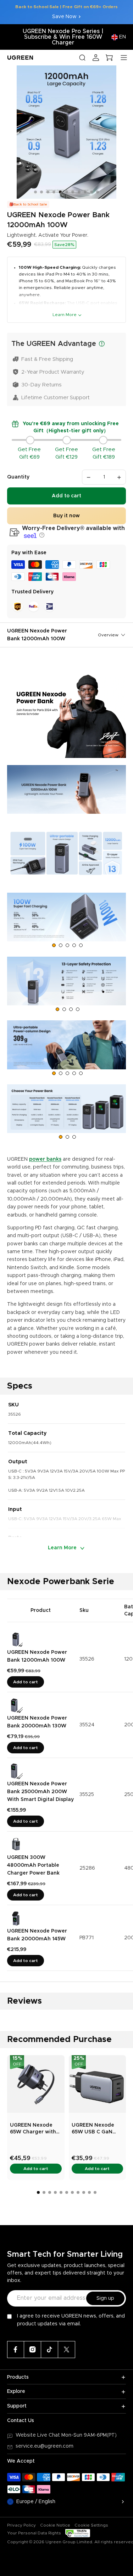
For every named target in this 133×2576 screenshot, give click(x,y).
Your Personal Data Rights (34, 2533)
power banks (45, 1159)
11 (98, 192)
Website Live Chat (38, 2435)
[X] (67, 2350)
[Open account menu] (96, 58)
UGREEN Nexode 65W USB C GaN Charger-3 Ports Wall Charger (93, 2129)
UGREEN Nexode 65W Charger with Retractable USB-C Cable (34, 2129)
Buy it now (66, 516)
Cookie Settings (91, 2525)
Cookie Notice (55, 2525)
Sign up (105, 2298)
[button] (41, 535)
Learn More (65, 315)
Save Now (64, 17)
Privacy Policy (21, 2525)
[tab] (54, 945)
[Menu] (124, 58)
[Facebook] (16, 2350)
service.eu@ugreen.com (45, 2446)
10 (92, 192)
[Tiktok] (50, 2350)
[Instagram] (33, 2350)
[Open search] (82, 58)
